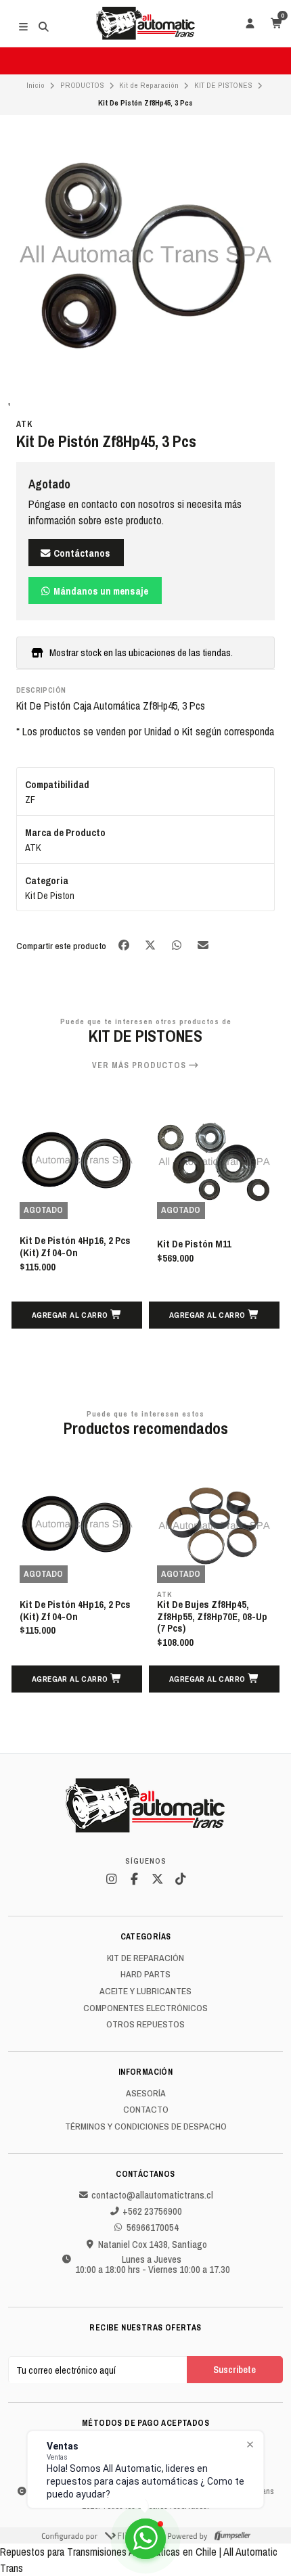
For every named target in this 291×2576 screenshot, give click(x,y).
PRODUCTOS (82, 85)
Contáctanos (81, 553)
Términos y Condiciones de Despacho (146, 2127)
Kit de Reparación (149, 85)
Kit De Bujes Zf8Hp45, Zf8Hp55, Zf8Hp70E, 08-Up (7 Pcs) (212, 1617)
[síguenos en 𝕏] (157, 1879)
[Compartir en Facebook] (125, 945)
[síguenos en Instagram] (111, 1879)
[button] (77, 1315)
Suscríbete (234, 2369)
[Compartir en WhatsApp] (178, 945)
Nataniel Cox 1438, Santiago (153, 2245)
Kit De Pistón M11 (194, 1245)
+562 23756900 (152, 2211)
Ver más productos (140, 1065)
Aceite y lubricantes (145, 1992)
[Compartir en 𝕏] (151, 945)
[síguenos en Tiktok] (180, 1879)
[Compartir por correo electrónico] (203, 945)
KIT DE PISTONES (223, 85)
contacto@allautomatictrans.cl (152, 2195)
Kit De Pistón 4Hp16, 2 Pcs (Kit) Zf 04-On (75, 1247)
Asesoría (146, 2094)
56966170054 (153, 2228)
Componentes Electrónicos (145, 2008)
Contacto (146, 2110)
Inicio (36, 85)
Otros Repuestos (145, 2025)
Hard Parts (145, 1975)
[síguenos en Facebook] (134, 1879)
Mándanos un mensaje (100, 591)
